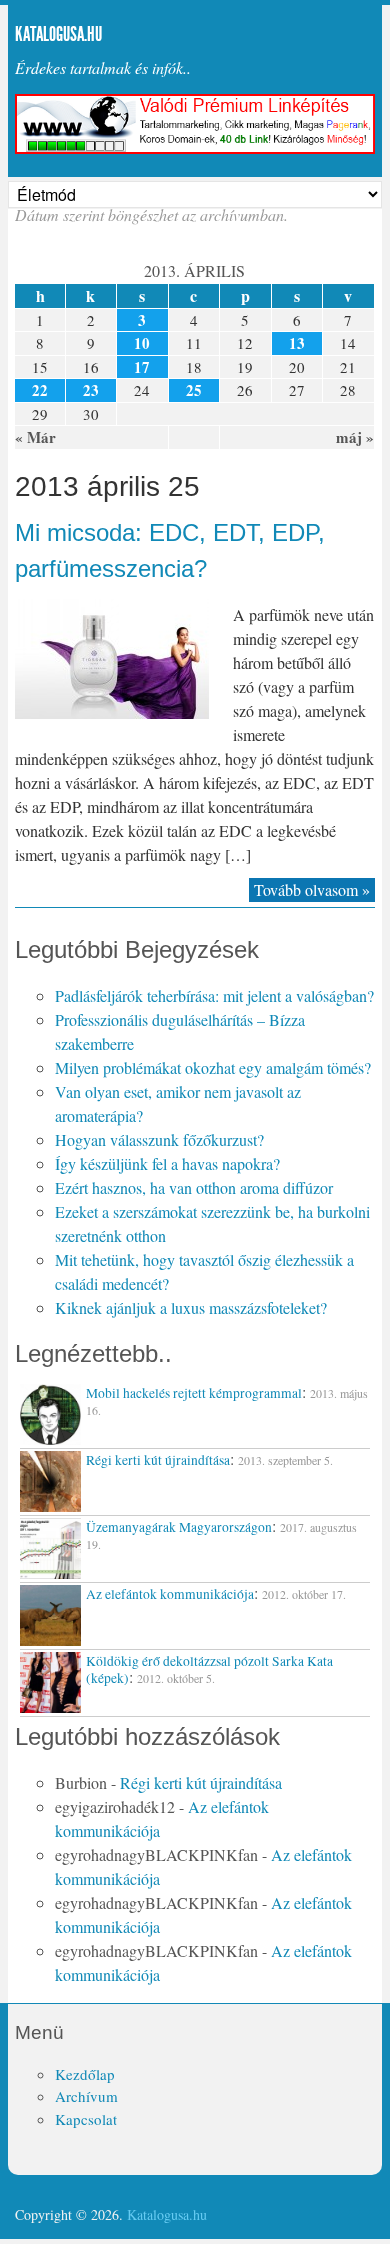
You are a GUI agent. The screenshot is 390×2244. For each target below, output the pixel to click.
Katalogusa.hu (58, 34)
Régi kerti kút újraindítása (201, 1782)
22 (40, 390)
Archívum (86, 2096)
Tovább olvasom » (312, 889)
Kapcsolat (86, 2119)
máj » (355, 437)
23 (91, 390)
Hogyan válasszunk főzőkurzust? (159, 1139)
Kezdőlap (85, 2074)
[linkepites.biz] (194, 148)
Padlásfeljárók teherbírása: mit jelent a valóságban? (214, 995)
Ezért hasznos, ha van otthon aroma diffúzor (194, 1187)
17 (142, 367)
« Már (35, 437)
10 (142, 343)
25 (194, 390)
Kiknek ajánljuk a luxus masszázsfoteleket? (191, 1307)
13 (297, 343)
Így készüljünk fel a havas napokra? (167, 1163)
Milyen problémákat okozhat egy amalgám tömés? (213, 1067)
